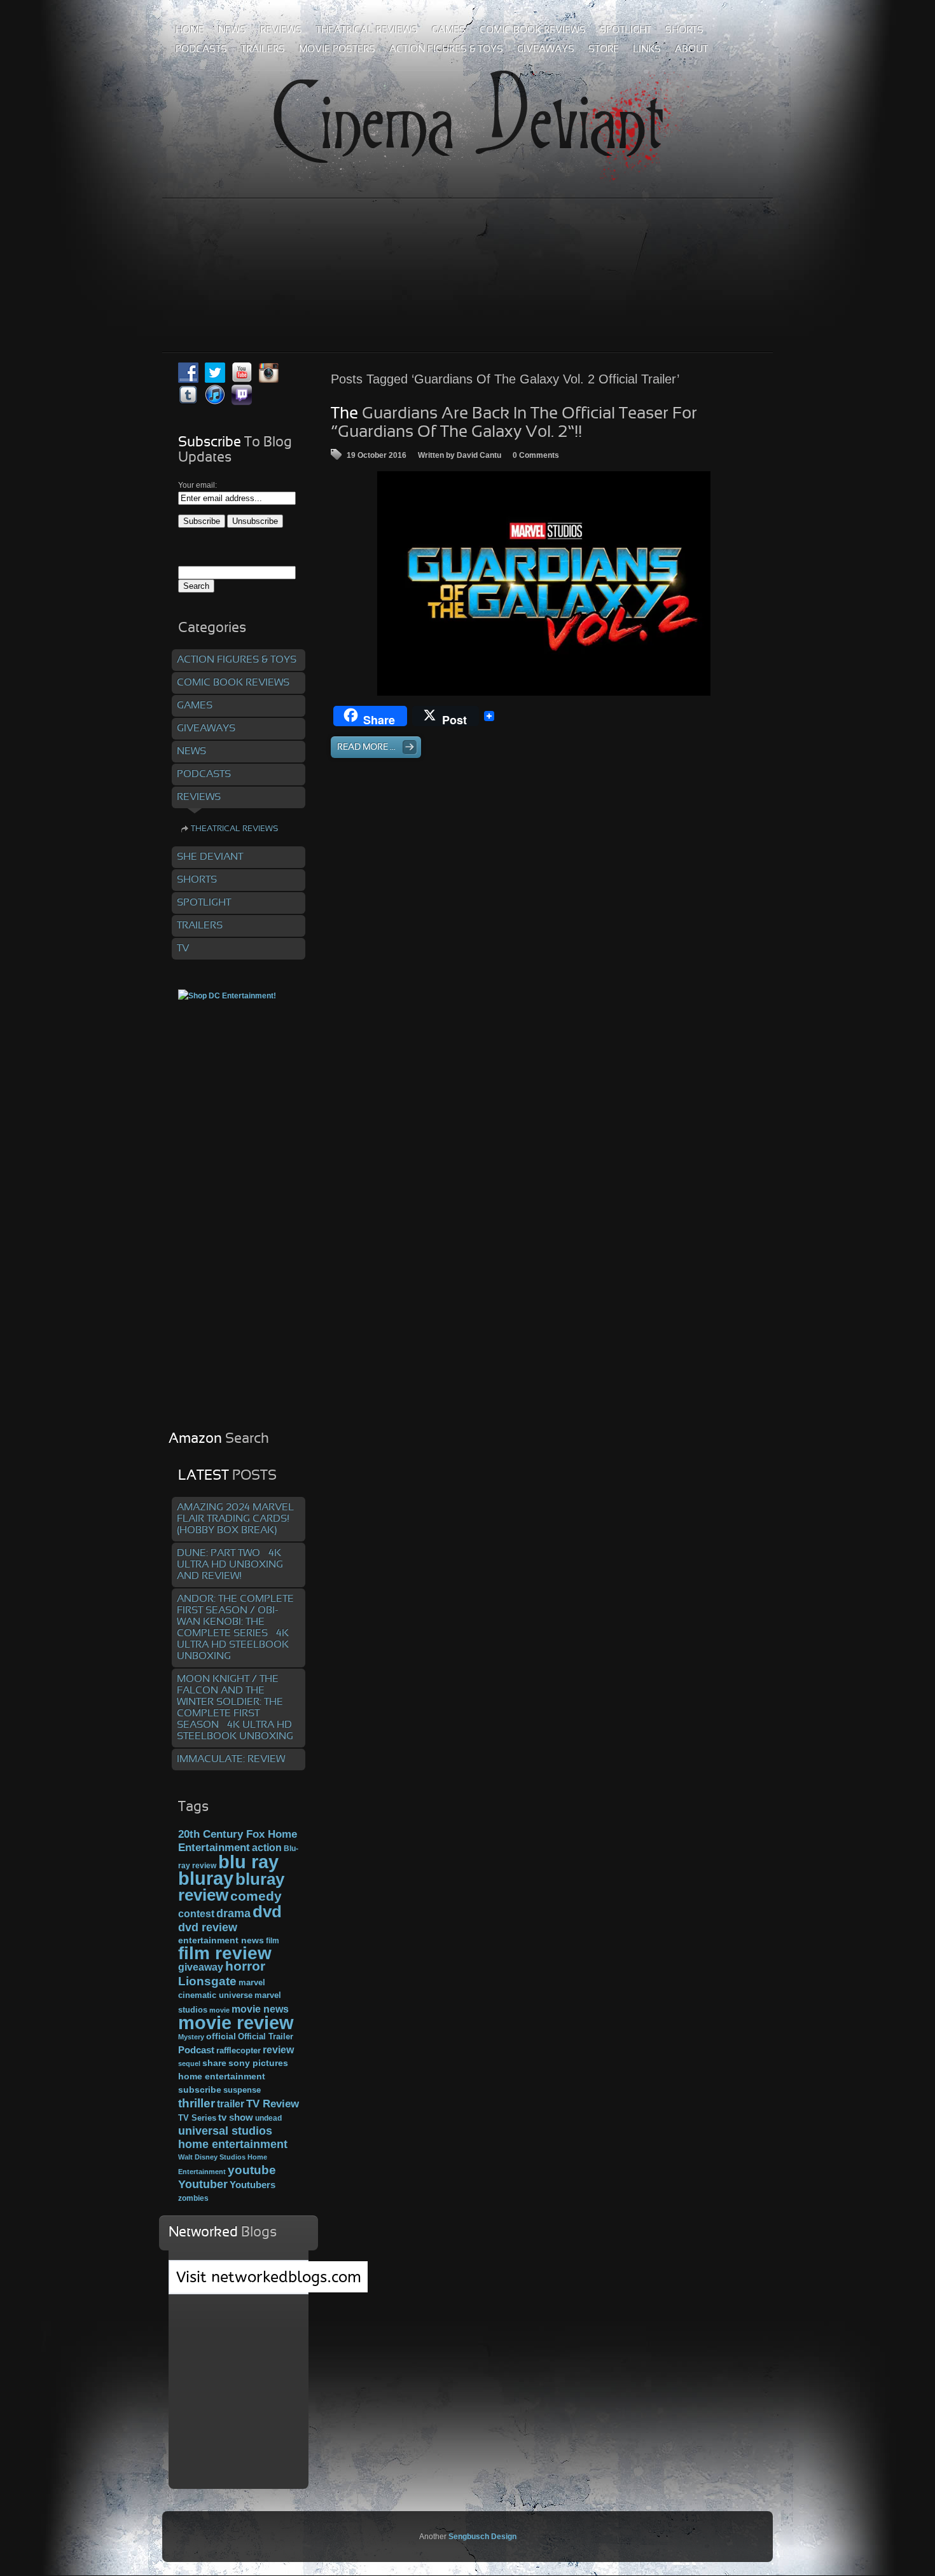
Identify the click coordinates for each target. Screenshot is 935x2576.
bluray (206, 1878)
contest (196, 1913)
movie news (260, 2009)
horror (245, 1966)
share (214, 2063)
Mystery (191, 2037)
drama (233, 1913)
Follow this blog (239, 2284)
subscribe (200, 2090)
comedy (256, 1896)
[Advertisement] (468, 247)
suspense (242, 2090)
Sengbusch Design (482, 2537)
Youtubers (253, 2185)
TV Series (197, 2118)
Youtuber (203, 2184)
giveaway (201, 1967)
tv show (236, 2118)
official (221, 2036)
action (267, 1847)
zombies (193, 2198)
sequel (189, 2063)
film (273, 1941)
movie (219, 2010)
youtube (252, 2170)
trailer (231, 2104)
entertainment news (221, 1940)
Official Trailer (266, 2037)
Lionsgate (207, 1981)
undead (268, 2118)
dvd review (208, 1927)
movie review (236, 2023)
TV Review (273, 2104)
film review (225, 1953)
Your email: (197, 485)
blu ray (248, 1862)
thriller (197, 2103)
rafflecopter (239, 2050)
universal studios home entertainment (233, 2137)
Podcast (196, 2050)
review (278, 2049)
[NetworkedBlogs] (269, 2290)
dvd (267, 1911)
